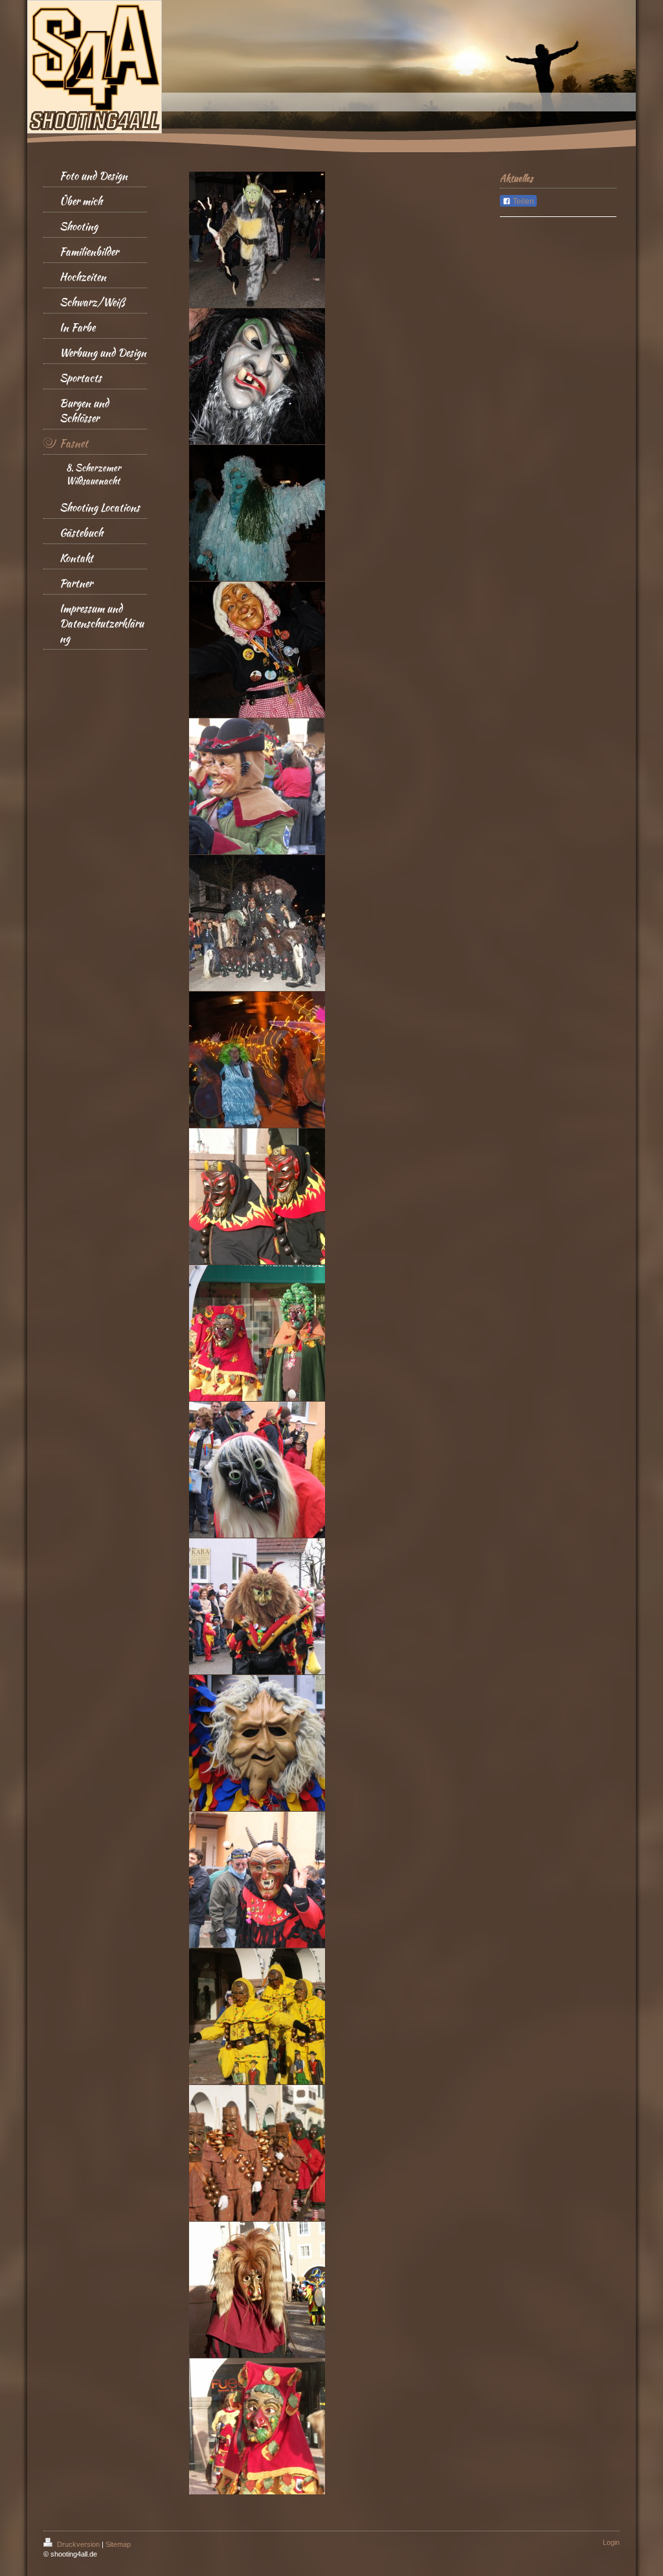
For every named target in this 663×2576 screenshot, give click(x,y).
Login (611, 2542)
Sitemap (118, 2544)
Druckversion (78, 2544)
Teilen (523, 201)
